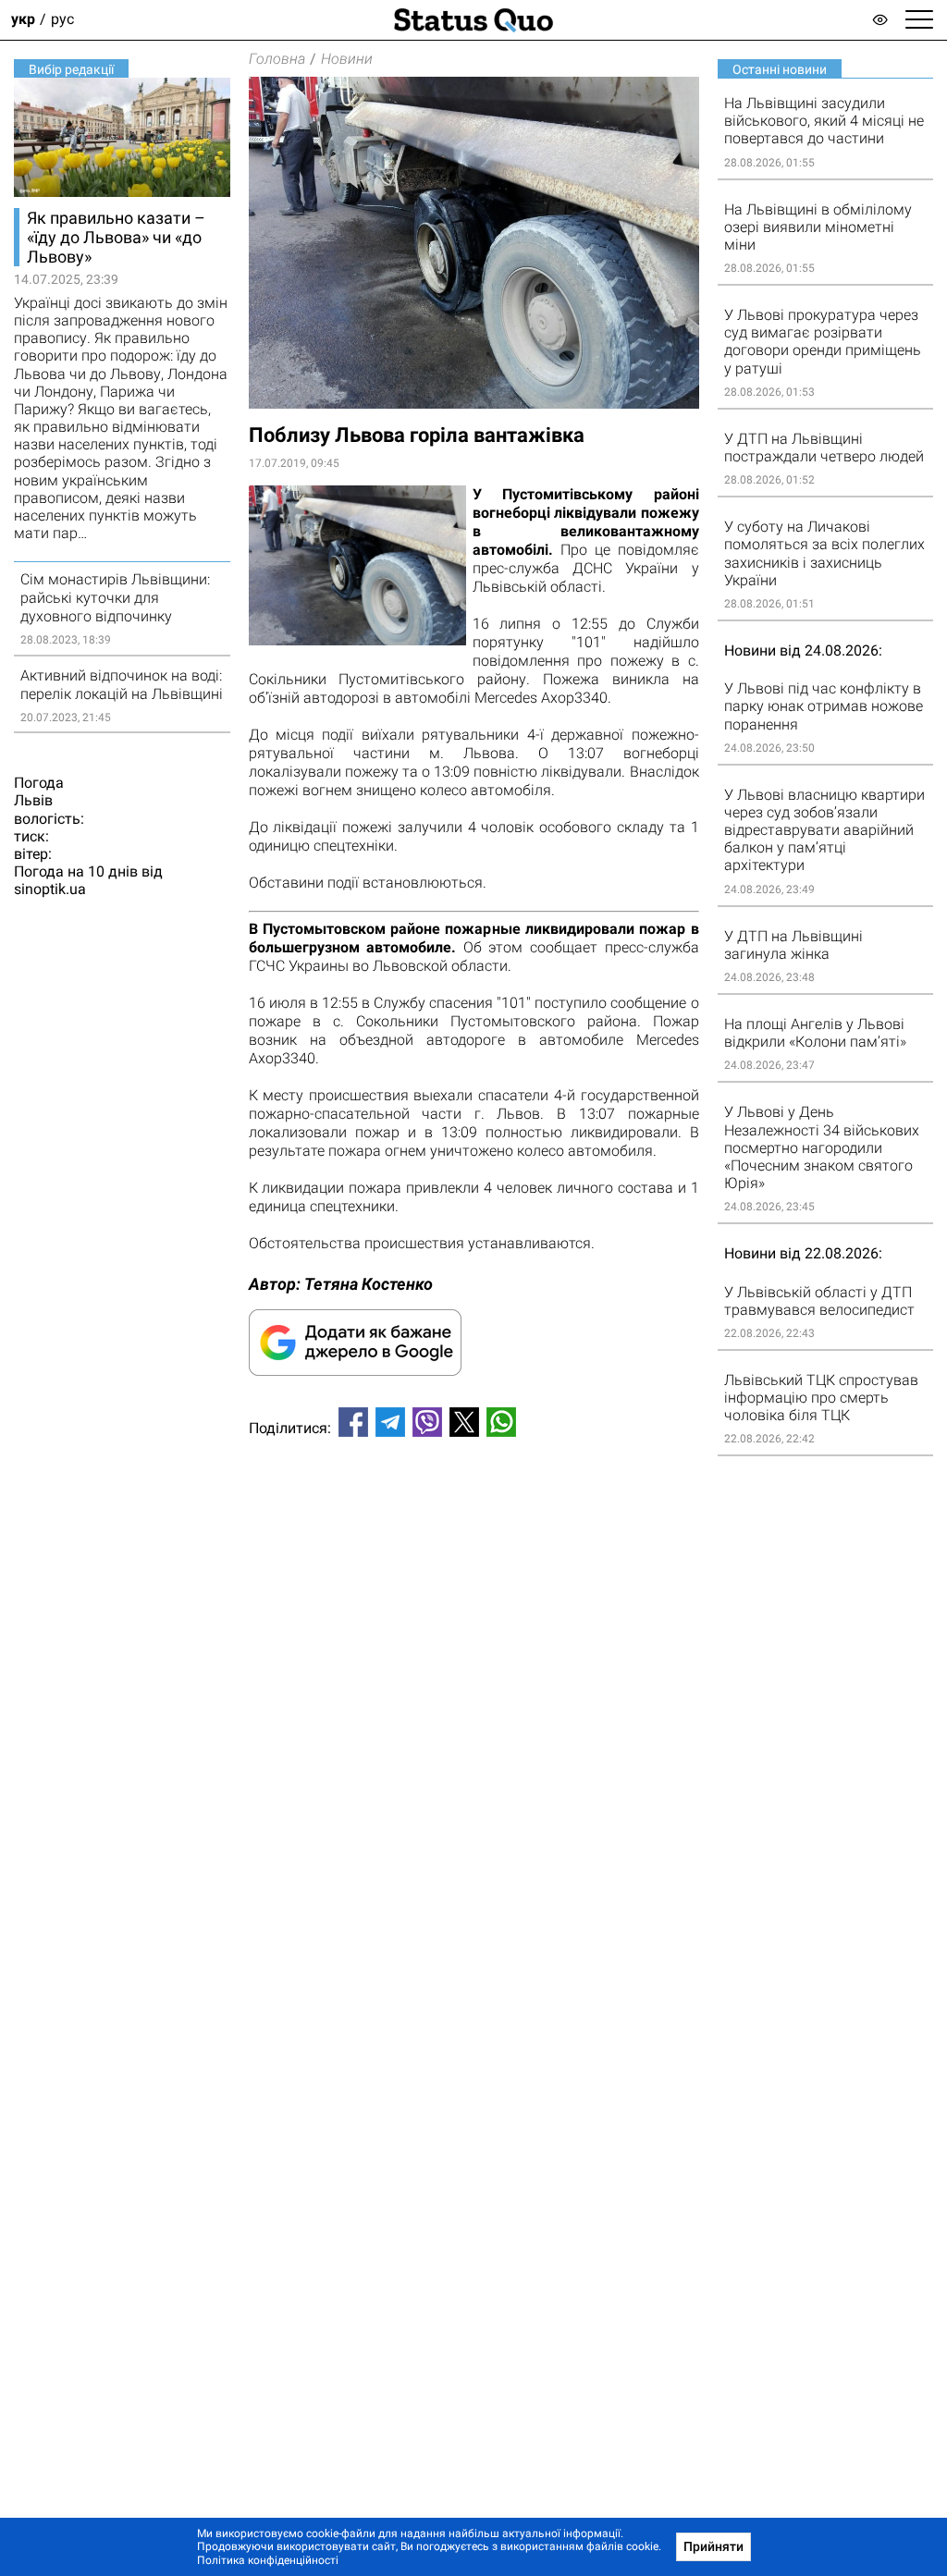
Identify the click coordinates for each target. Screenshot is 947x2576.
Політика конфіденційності (268, 2560)
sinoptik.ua (50, 889)
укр (23, 20)
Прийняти (713, 2546)
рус (62, 20)
